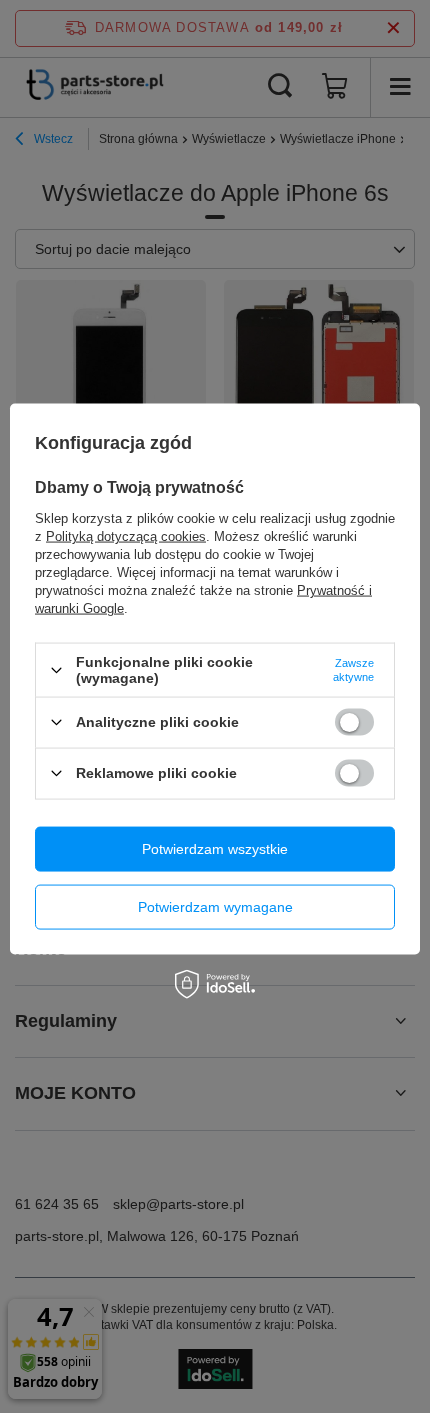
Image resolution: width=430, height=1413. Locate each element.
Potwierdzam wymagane (215, 907)
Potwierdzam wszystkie (215, 849)
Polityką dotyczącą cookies (126, 536)
